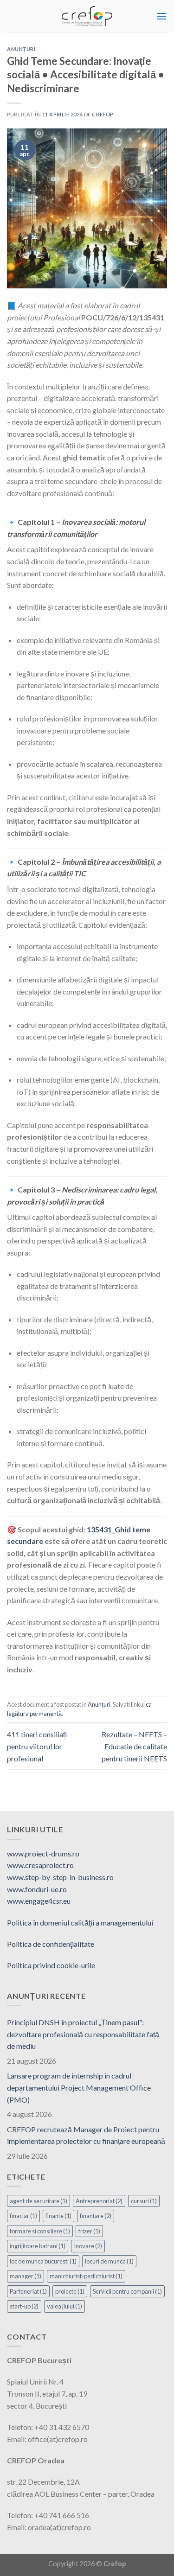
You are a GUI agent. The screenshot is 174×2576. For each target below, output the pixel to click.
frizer (89, 2231)
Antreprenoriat (99, 2201)
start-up (24, 2306)
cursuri (144, 2201)
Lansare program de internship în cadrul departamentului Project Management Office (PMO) (79, 2087)
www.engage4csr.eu (39, 1901)
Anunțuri (21, 49)
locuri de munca (109, 2261)
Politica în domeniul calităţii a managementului (80, 1922)
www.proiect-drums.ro (43, 1853)
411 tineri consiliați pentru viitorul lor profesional (37, 1746)
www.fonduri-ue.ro (37, 1889)
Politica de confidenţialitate (51, 1944)
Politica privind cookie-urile (51, 1965)
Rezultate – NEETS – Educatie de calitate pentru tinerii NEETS (134, 1746)
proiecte (70, 2291)
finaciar (23, 2216)
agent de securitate (39, 2201)
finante (58, 2216)
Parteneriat (28, 2291)
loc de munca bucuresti (43, 2261)
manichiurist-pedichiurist (86, 2276)
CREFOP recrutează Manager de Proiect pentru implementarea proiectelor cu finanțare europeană (86, 2135)
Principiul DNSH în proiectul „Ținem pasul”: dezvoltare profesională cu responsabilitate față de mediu (83, 2034)
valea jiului (64, 2306)
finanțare (96, 2216)
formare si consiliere (40, 2231)
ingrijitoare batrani (38, 2246)
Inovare (88, 2246)
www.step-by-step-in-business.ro (60, 1877)
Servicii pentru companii (127, 2291)
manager (26, 2276)
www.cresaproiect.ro (40, 1865)
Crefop (102, 114)
